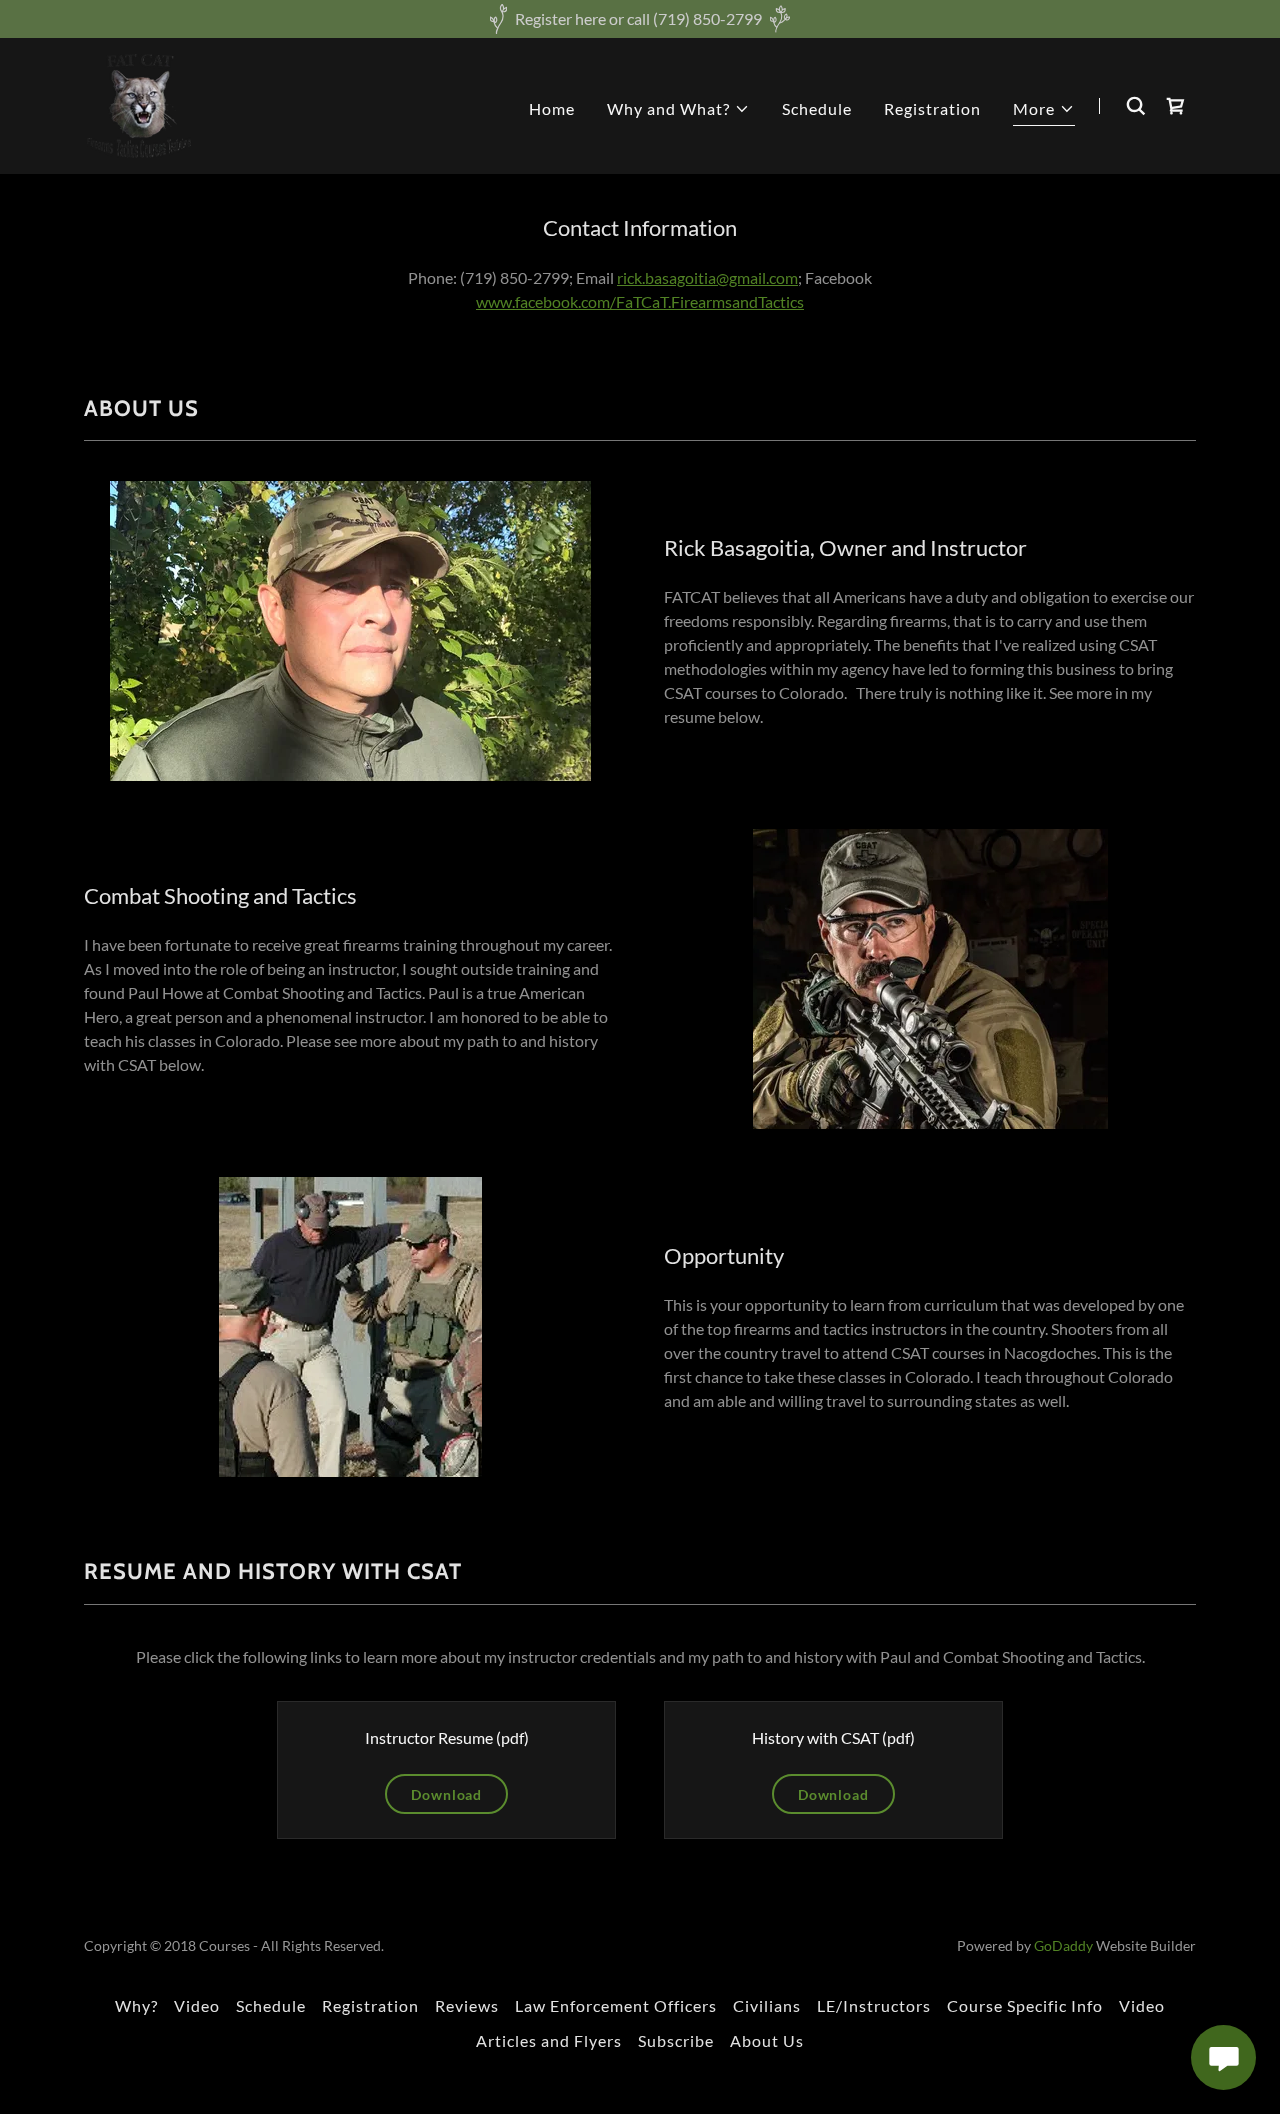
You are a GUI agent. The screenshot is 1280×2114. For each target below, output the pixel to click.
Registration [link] (932, 108)
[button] (678, 109)
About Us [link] (767, 2040)
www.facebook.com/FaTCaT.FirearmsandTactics (640, 301)
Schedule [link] (817, 108)
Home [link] (552, 108)
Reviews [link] (467, 2005)
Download (446, 1794)
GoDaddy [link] (1063, 1945)
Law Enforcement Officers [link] (616, 2005)
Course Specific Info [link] (1025, 2005)
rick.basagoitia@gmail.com (707, 277)
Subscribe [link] (676, 2040)
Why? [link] (136, 2005)
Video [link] (197, 2005)
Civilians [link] (767, 2005)
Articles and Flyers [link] (549, 2040)
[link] (139, 103)
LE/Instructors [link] (874, 2005)
